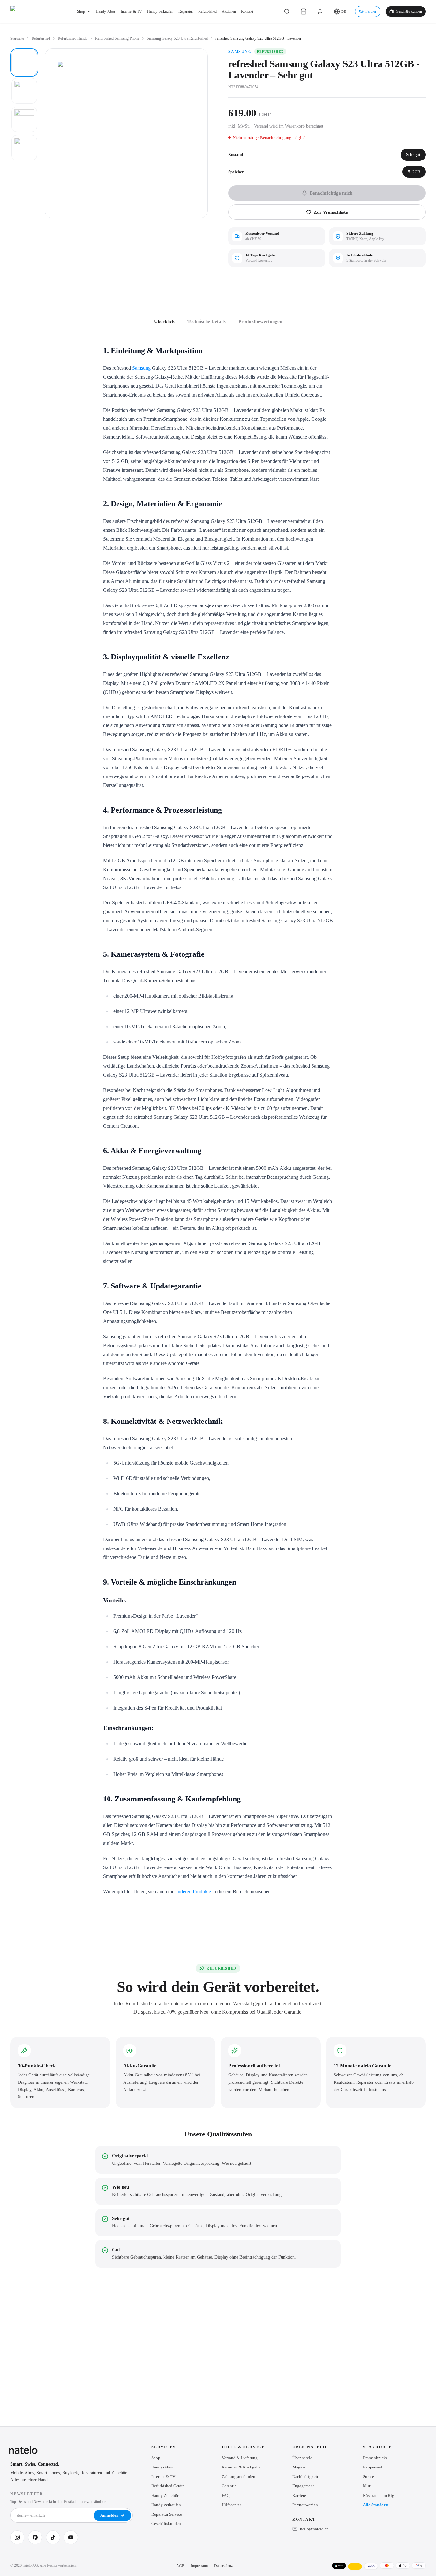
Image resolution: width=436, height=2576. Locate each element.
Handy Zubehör (165, 2495)
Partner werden (305, 2505)
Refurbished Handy (73, 38)
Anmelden (109, 2515)
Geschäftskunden (409, 11)
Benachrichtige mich (331, 193)
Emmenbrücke (375, 2458)
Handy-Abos (106, 11)
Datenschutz (223, 2566)
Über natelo (302, 2458)
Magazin (300, 2467)
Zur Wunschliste (331, 212)
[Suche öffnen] (287, 11)
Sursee (368, 2477)
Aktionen (229, 11)
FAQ (226, 2495)
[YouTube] (71, 2537)
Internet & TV (131, 11)
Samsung (240, 52)
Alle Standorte (376, 2505)
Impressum (199, 2566)
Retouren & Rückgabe (241, 2467)
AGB (180, 2566)
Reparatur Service (167, 2514)
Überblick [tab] (164, 321)
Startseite (17, 38)
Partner (371, 11)
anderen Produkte (193, 1892)
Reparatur (186, 11)
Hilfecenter (231, 2505)
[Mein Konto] (320, 11)
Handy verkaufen (160, 11)
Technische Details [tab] (207, 321)
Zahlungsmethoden (239, 2477)
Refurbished (207, 11)
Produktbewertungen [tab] (260, 321)
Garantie (229, 2486)
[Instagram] (17, 2537)
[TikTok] (53, 2537)
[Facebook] (35, 2537)
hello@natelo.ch (314, 2529)
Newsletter (27, 2494)
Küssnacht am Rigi (379, 2495)
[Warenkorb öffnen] (304, 11)
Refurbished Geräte (168, 2486)
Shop (81, 11)
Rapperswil (373, 2467)
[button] (340, 11)
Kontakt (247, 11)
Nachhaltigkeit (305, 2477)
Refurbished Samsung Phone (117, 38)
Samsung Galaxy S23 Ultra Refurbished (177, 38)
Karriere (299, 2495)
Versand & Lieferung (240, 2458)
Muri (367, 2486)
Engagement (303, 2486)
